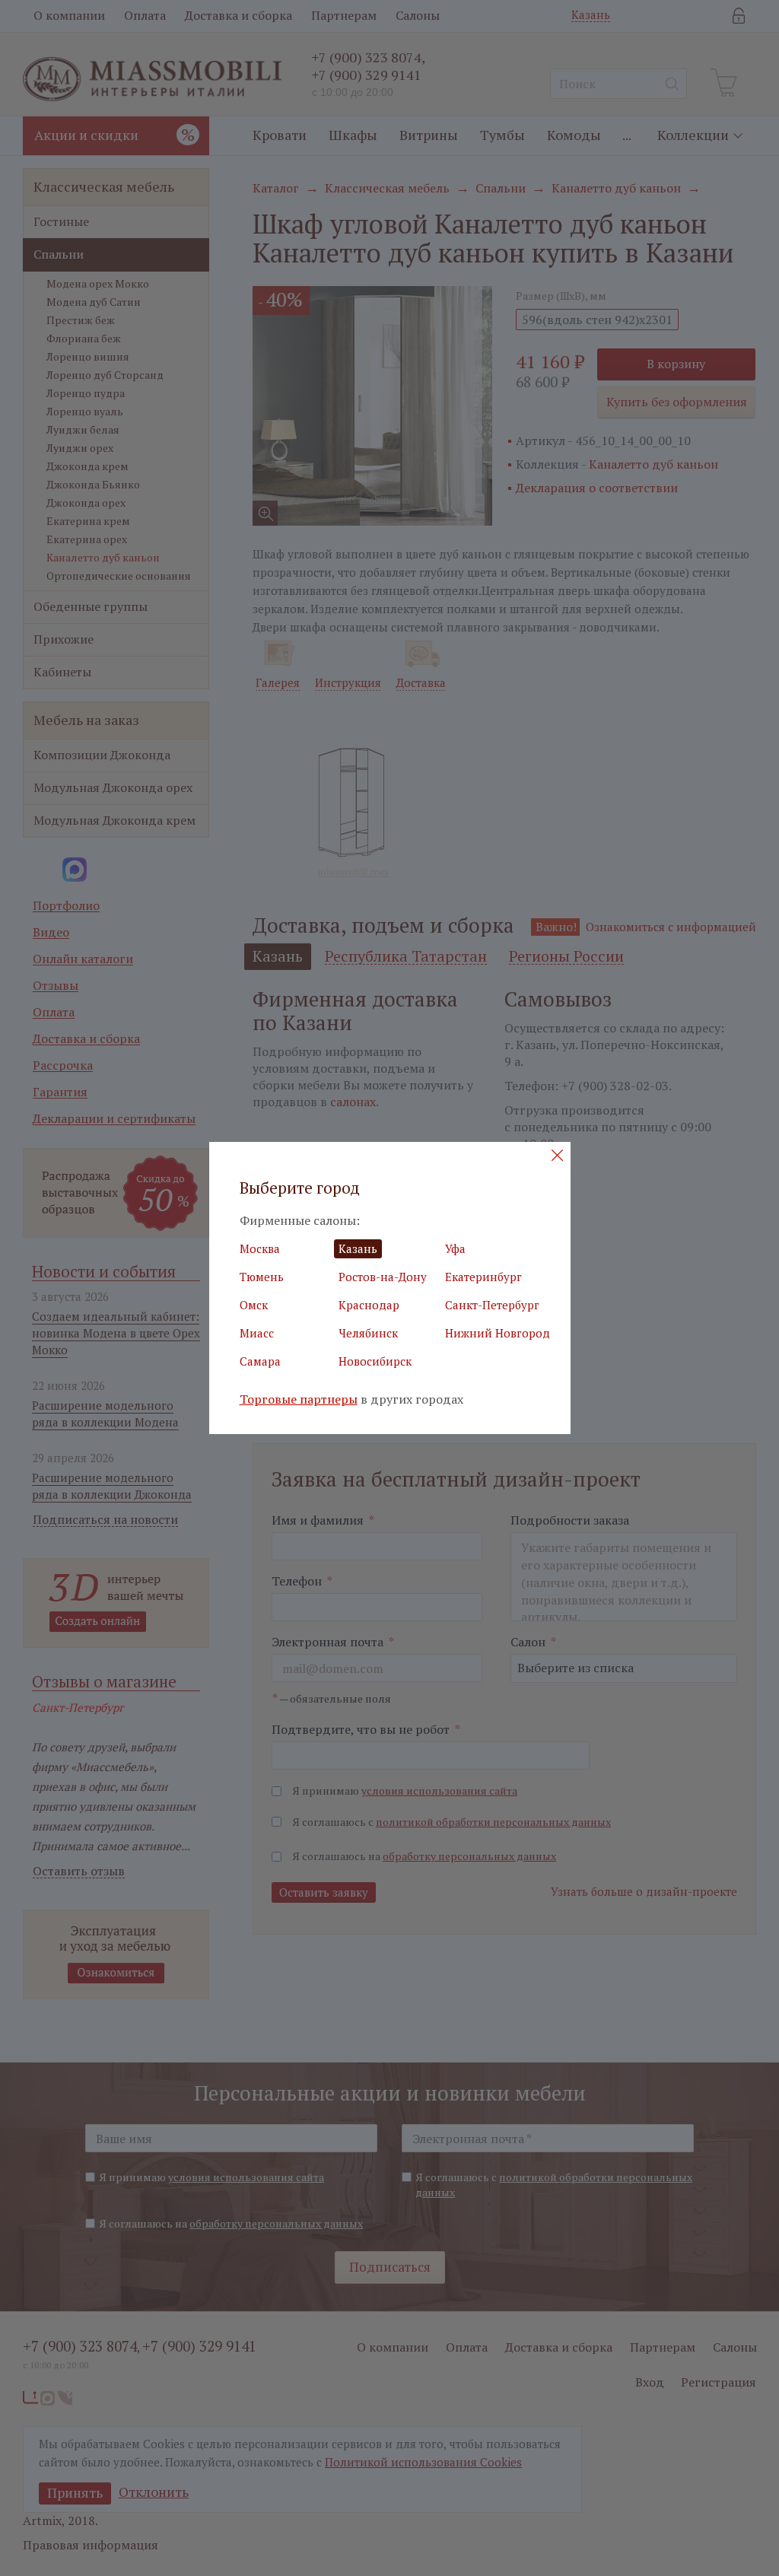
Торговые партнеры (299, 1399)
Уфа (455, 1248)
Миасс (257, 1333)
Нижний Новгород (498, 1333)
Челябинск (368, 1333)
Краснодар (369, 1305)
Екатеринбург (483, 1277)
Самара (260, 1361)
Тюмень (262, 1277)
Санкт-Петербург (492, 1305)
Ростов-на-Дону (383, 1277)
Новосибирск (375, 1361)
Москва (260, 1248)
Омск (254, 1305)
